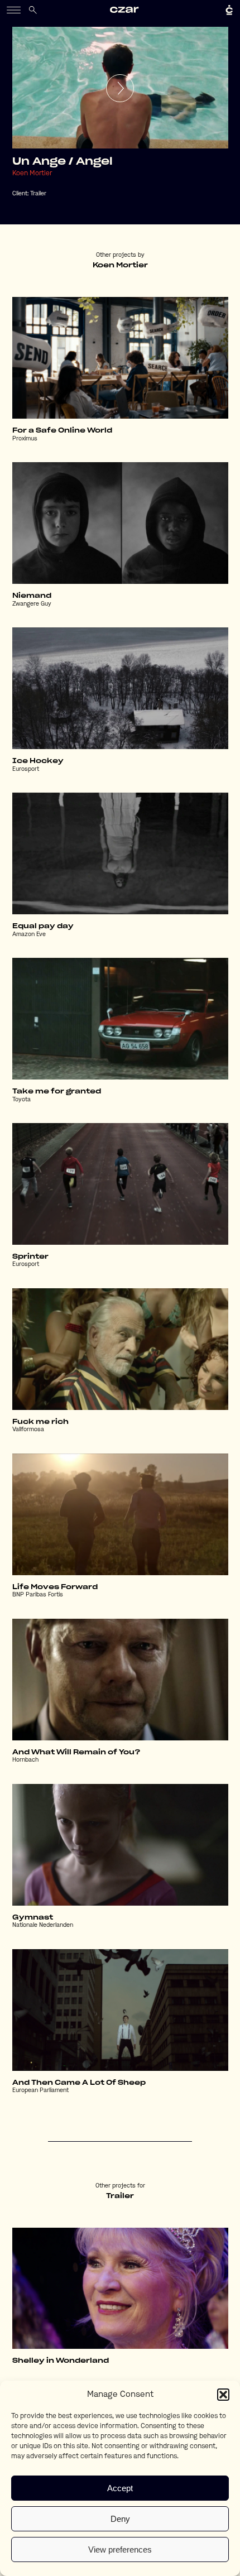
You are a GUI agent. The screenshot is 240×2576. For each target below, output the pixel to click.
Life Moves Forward (55, 1587)
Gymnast (33, 1917)
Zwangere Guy (32, 604)
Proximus (25, 439)
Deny (120, 2519)
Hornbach (25, 1760)
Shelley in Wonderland (61, 2361)
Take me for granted (57, 1091)
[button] (223, 2395)
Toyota (21, 1100)
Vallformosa (28, 1430)
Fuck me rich (40, 1422)
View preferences (120, 2549)
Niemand (32, 596)
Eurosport (26, 769)
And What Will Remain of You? (76, 1752)
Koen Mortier (32, 174)
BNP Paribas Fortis (38, 1595)
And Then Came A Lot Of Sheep (79, 2083)
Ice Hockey (38, 761)
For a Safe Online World (62, 430)
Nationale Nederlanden (43, 1925)
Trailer (38, 194)
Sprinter (30, 1256)
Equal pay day (43, 926)
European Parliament (40, 2091)
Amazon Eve (29, 935)
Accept (120, 2488)
